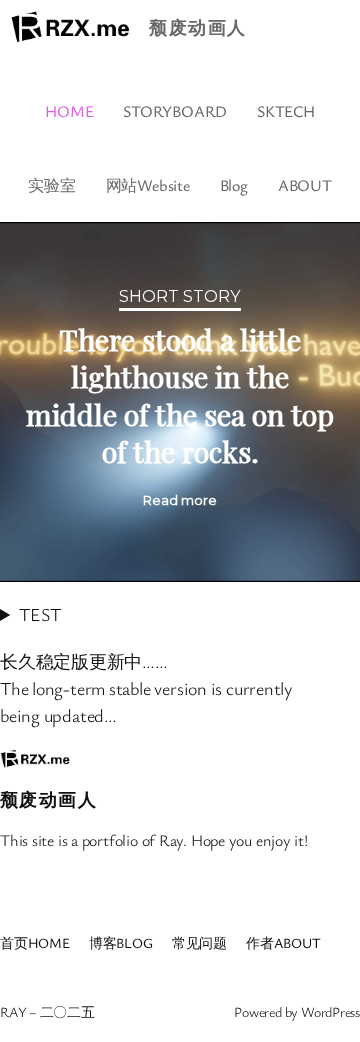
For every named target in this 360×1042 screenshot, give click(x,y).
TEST (39, 614)
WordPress (330, 1011)
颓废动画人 (197, 27)
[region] (180, 402)
